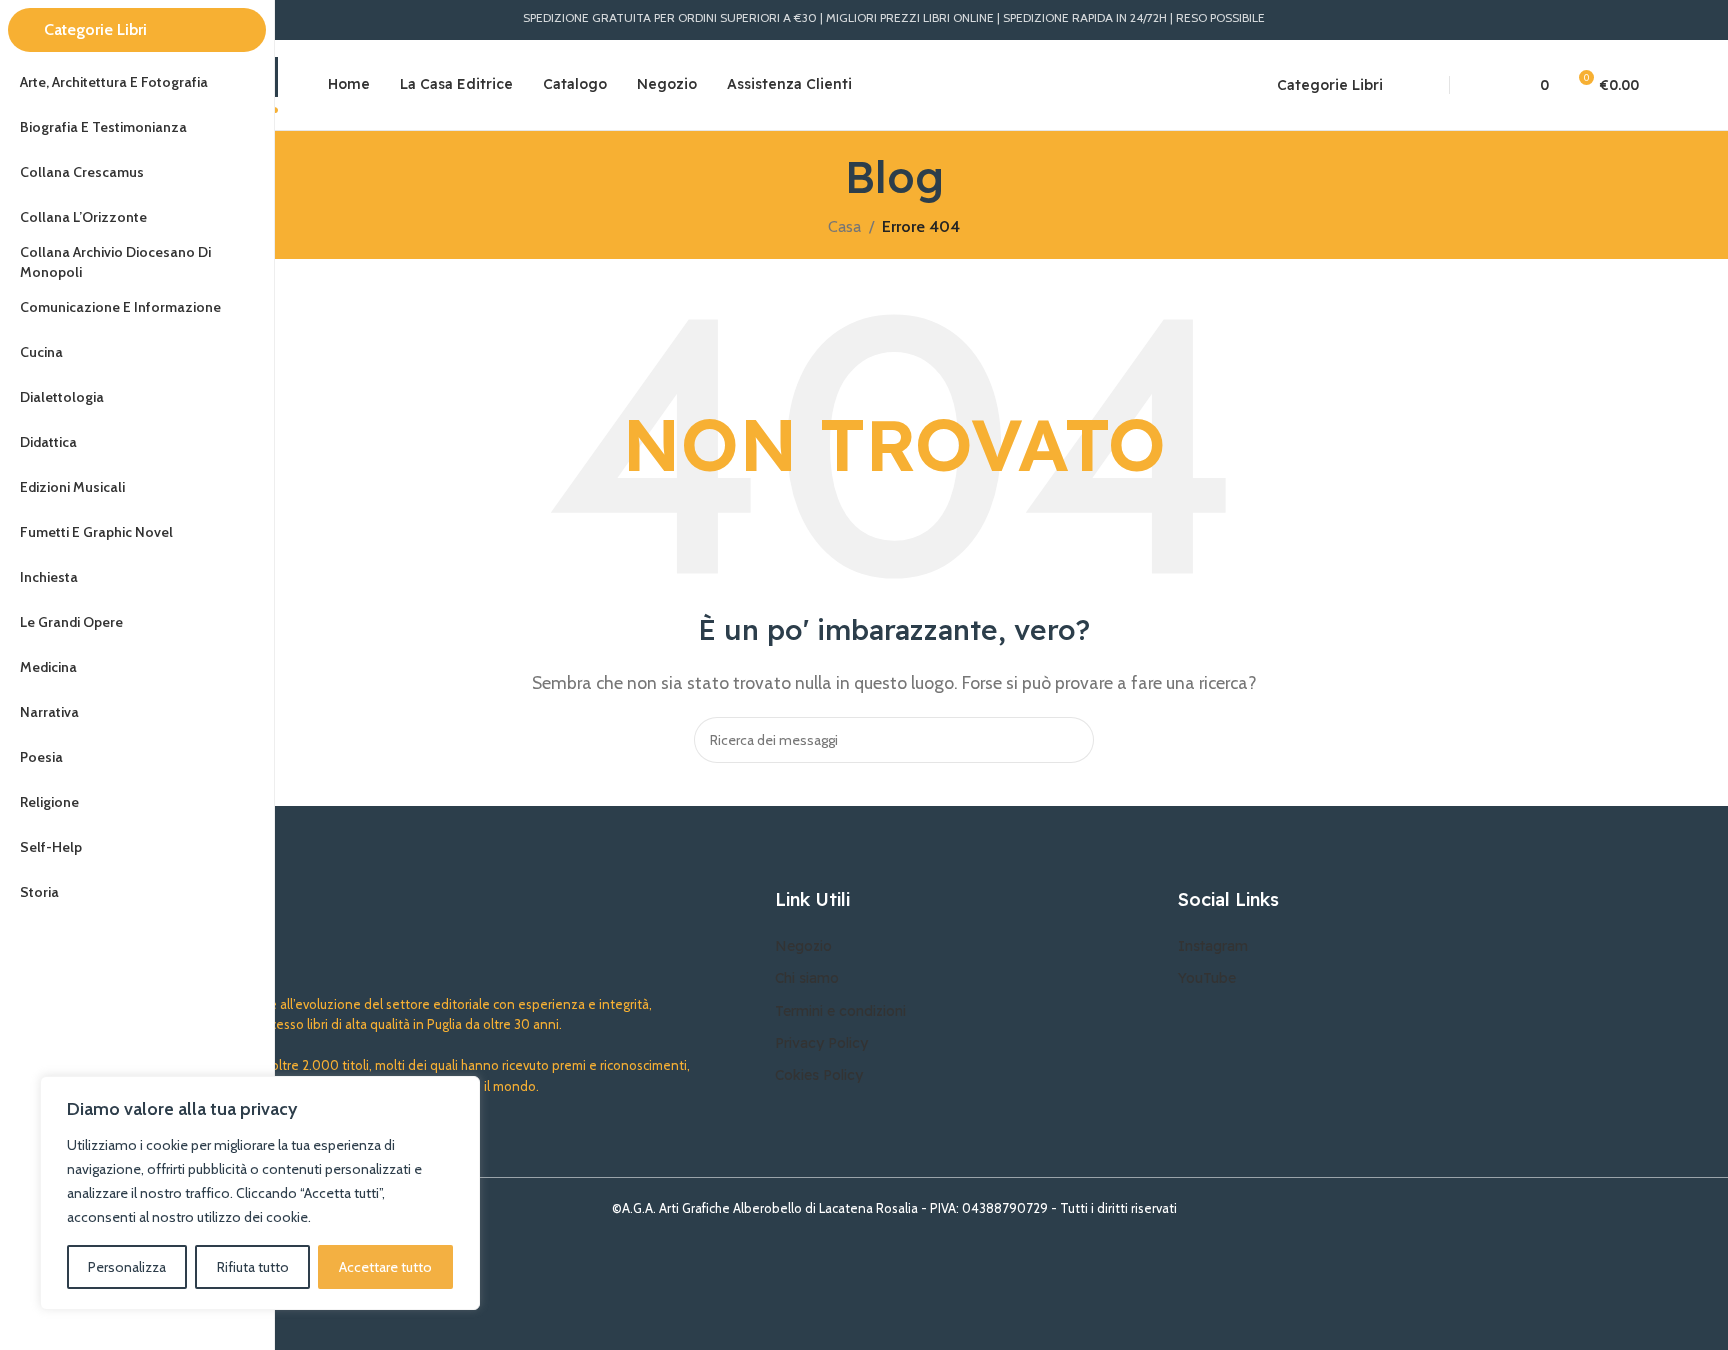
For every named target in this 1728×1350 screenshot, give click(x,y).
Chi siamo (807, 978)
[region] (260, 1193)
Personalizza (127, 1267)
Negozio (803, 946)
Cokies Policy (819, 1075)
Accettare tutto (385, 1267)
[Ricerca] (1411, 85)
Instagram (1213, 946)
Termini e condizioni (840, 1011)
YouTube (1207, 978)
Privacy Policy (821, 1043)
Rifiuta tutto (253, 1267)
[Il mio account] (1488, 85)
